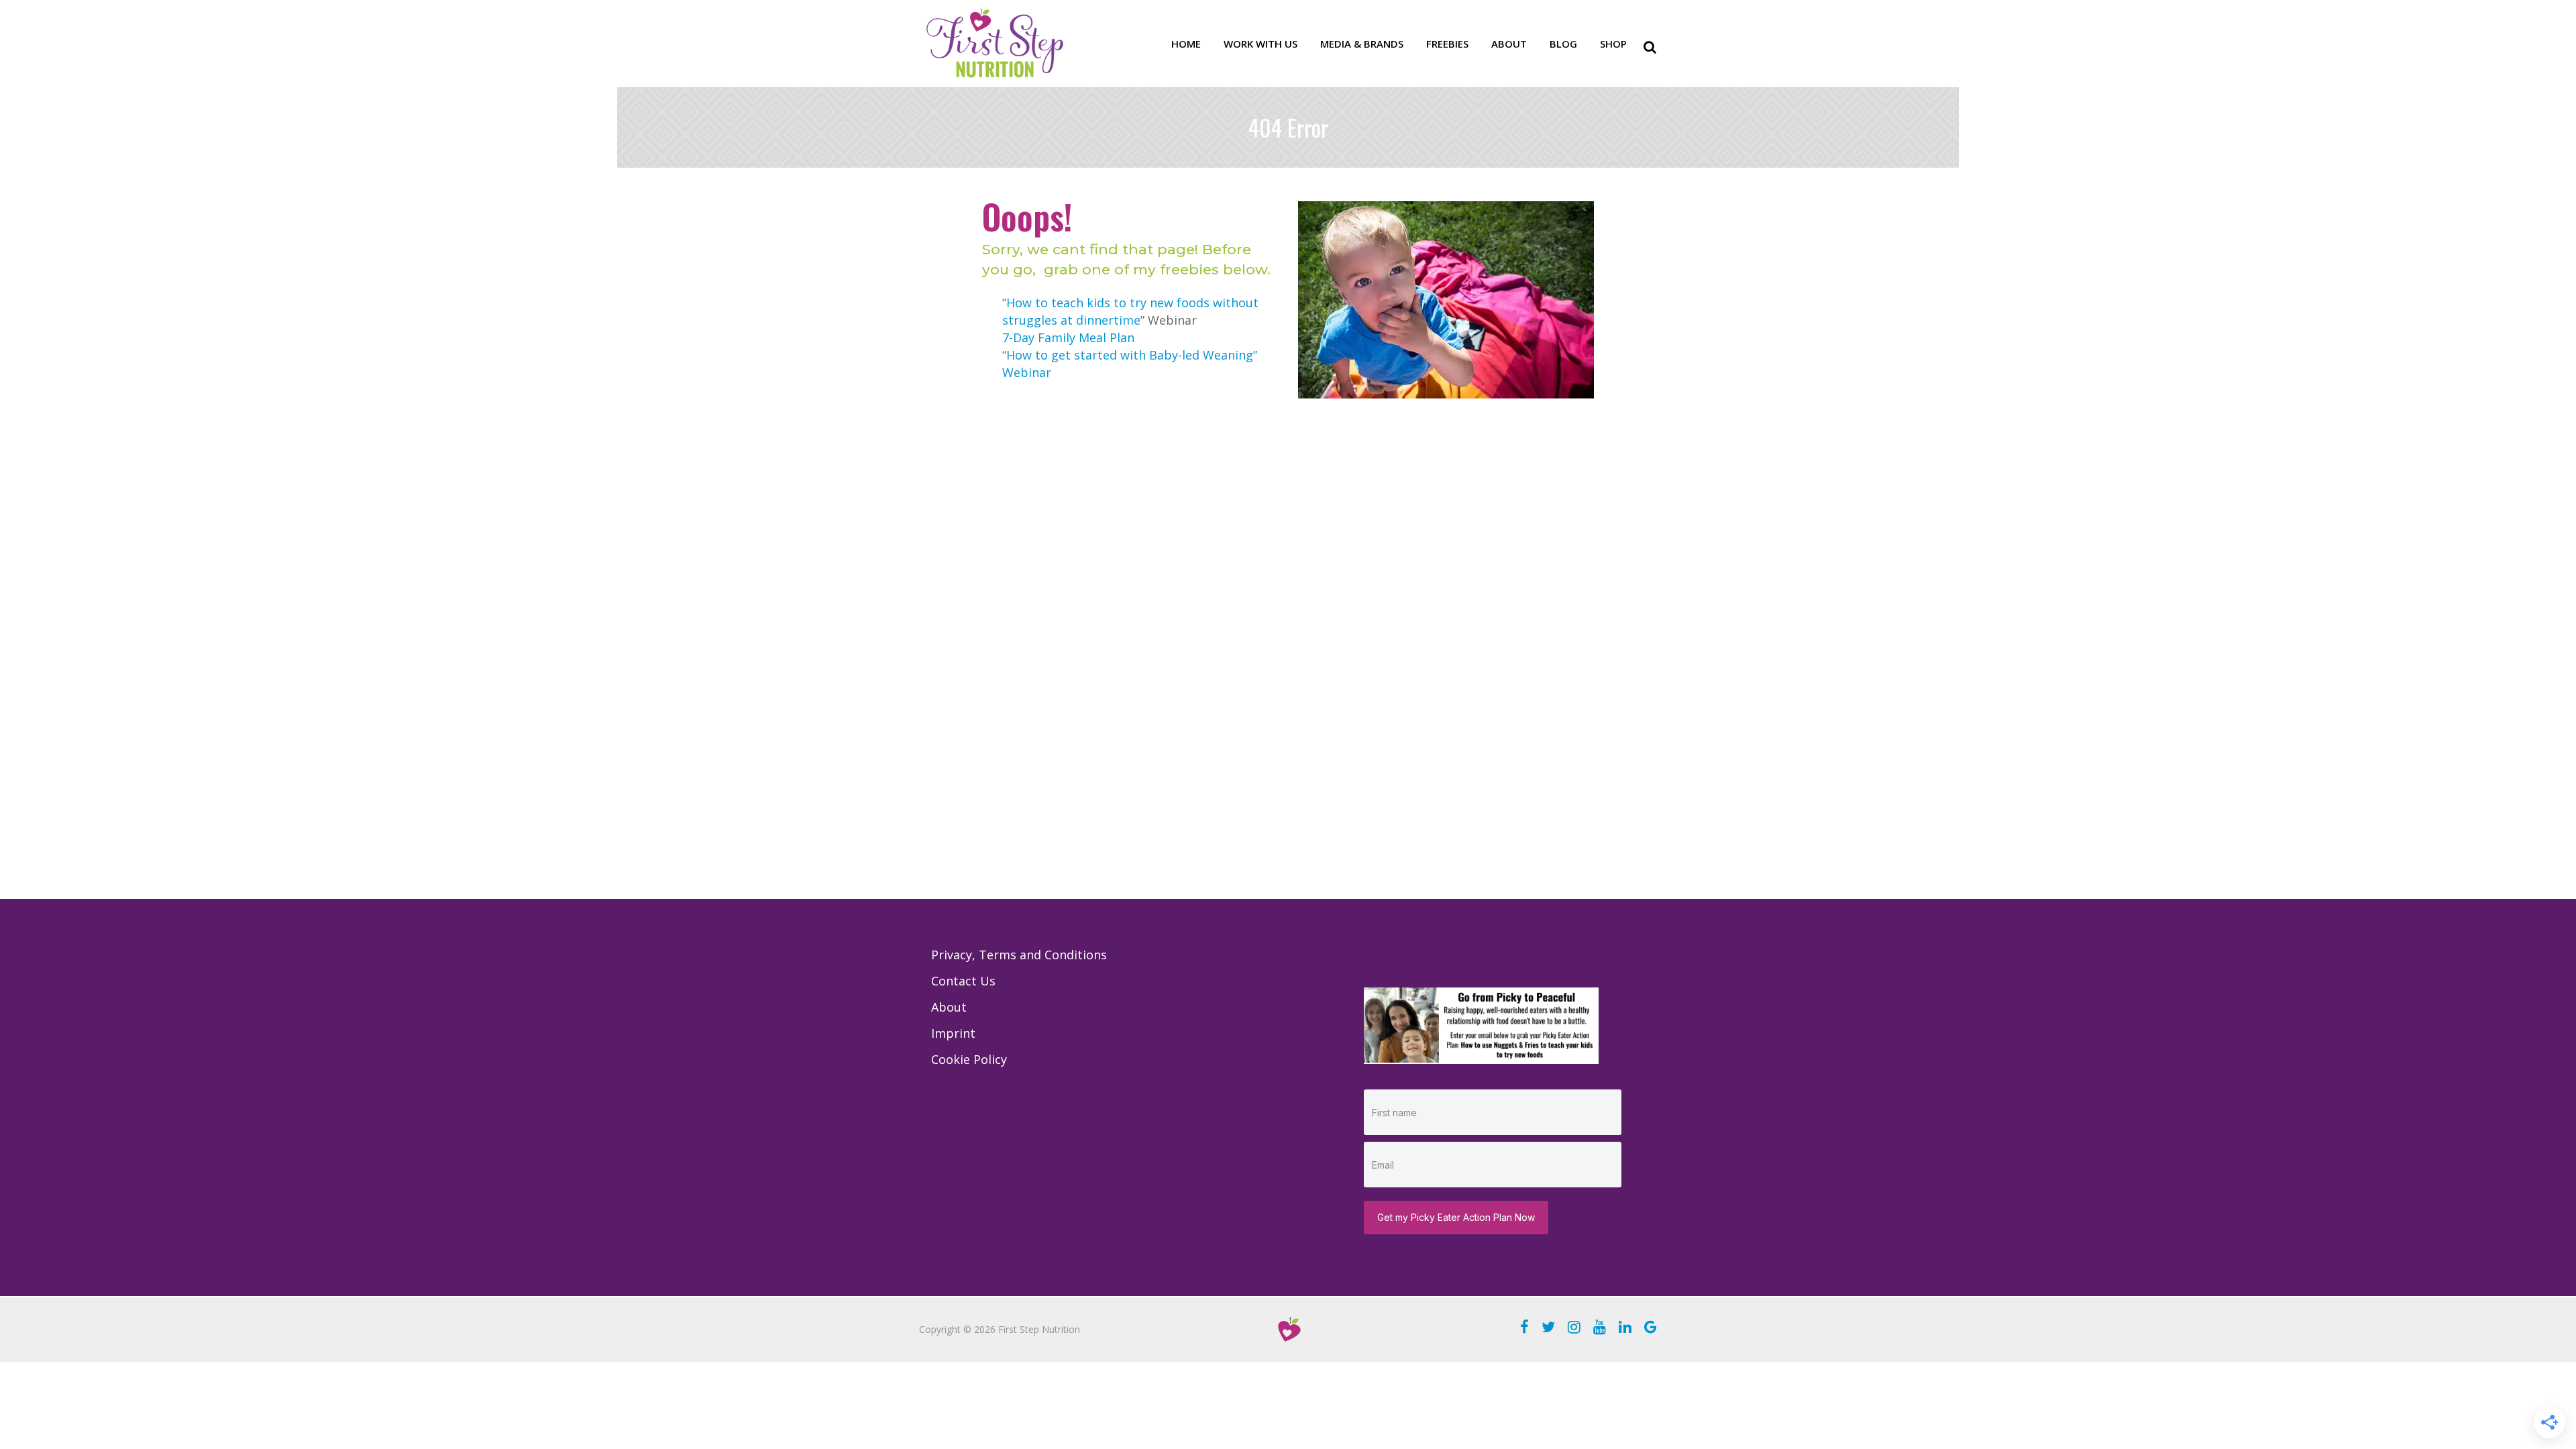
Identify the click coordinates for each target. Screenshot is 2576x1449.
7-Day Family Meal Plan (1068, 337)
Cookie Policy (969, 1059)
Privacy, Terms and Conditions (1019, 955)
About (949, 1007)
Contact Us (963, 981)
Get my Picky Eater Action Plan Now (1456, 1217)
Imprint (953, 1033)
